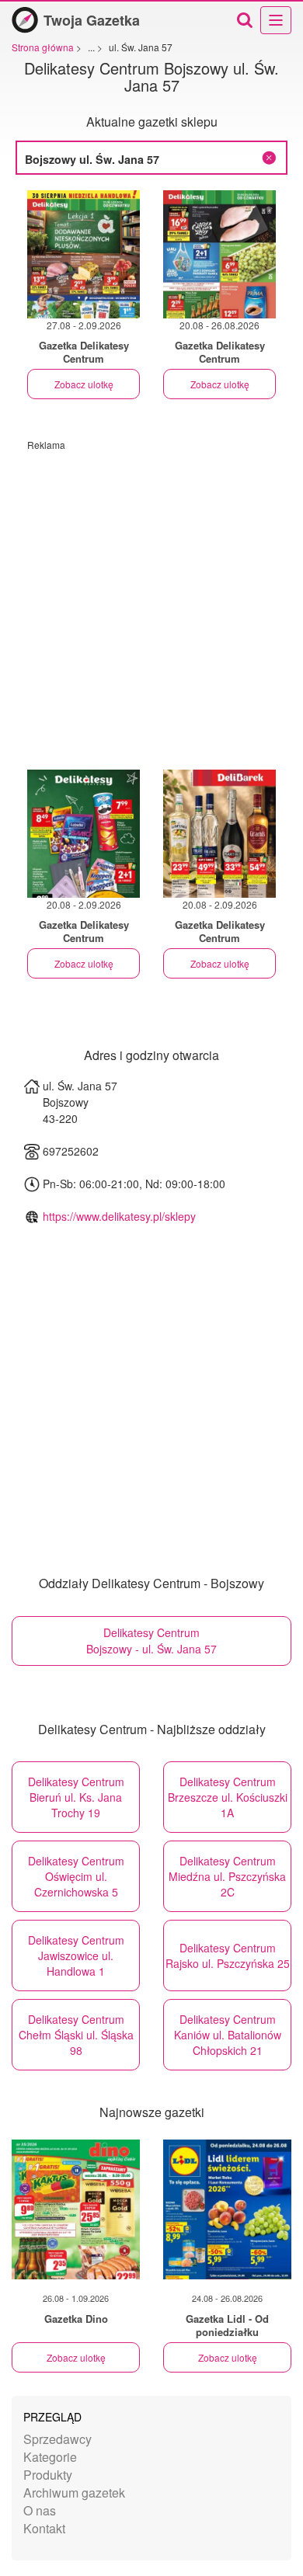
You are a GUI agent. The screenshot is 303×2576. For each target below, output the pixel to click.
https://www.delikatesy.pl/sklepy (119, 1216)
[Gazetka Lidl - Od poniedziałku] (227, 2209)
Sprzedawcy (57, 2439)
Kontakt (44, 2528)
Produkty (48, 2475)
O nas (40, 2510)
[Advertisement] (151, 603)
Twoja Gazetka (92, 20)
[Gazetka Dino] (76, 2209)
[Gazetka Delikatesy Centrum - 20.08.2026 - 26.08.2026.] (219, 254)
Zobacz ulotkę (84, 384)
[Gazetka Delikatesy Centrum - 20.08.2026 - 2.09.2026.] (84, 834)
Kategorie (50, 2457)
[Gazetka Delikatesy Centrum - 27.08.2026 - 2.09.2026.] (84, 254)
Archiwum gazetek (74, 2493)
